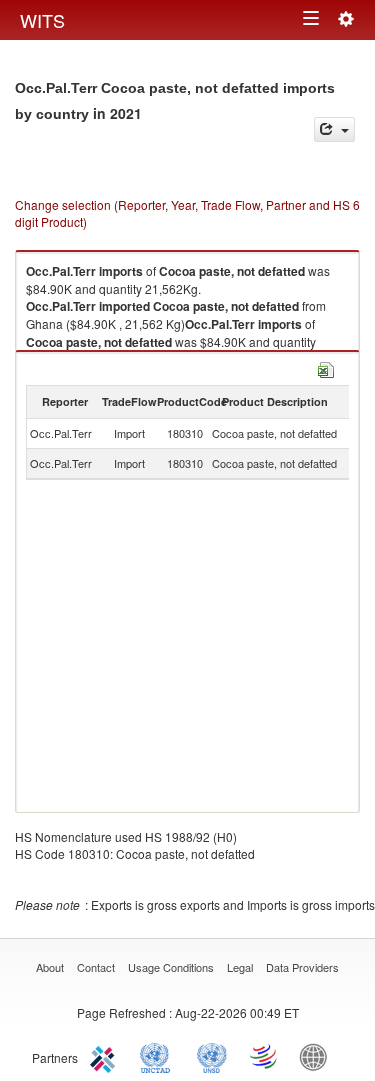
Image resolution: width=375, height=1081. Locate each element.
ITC (106, 1056)
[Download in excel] (326, 367)
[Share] (334, 129)
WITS (42, 20)
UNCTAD (159, 1056)
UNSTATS (212, 1056)
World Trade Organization (265, 1056)
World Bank (318, 1056)
